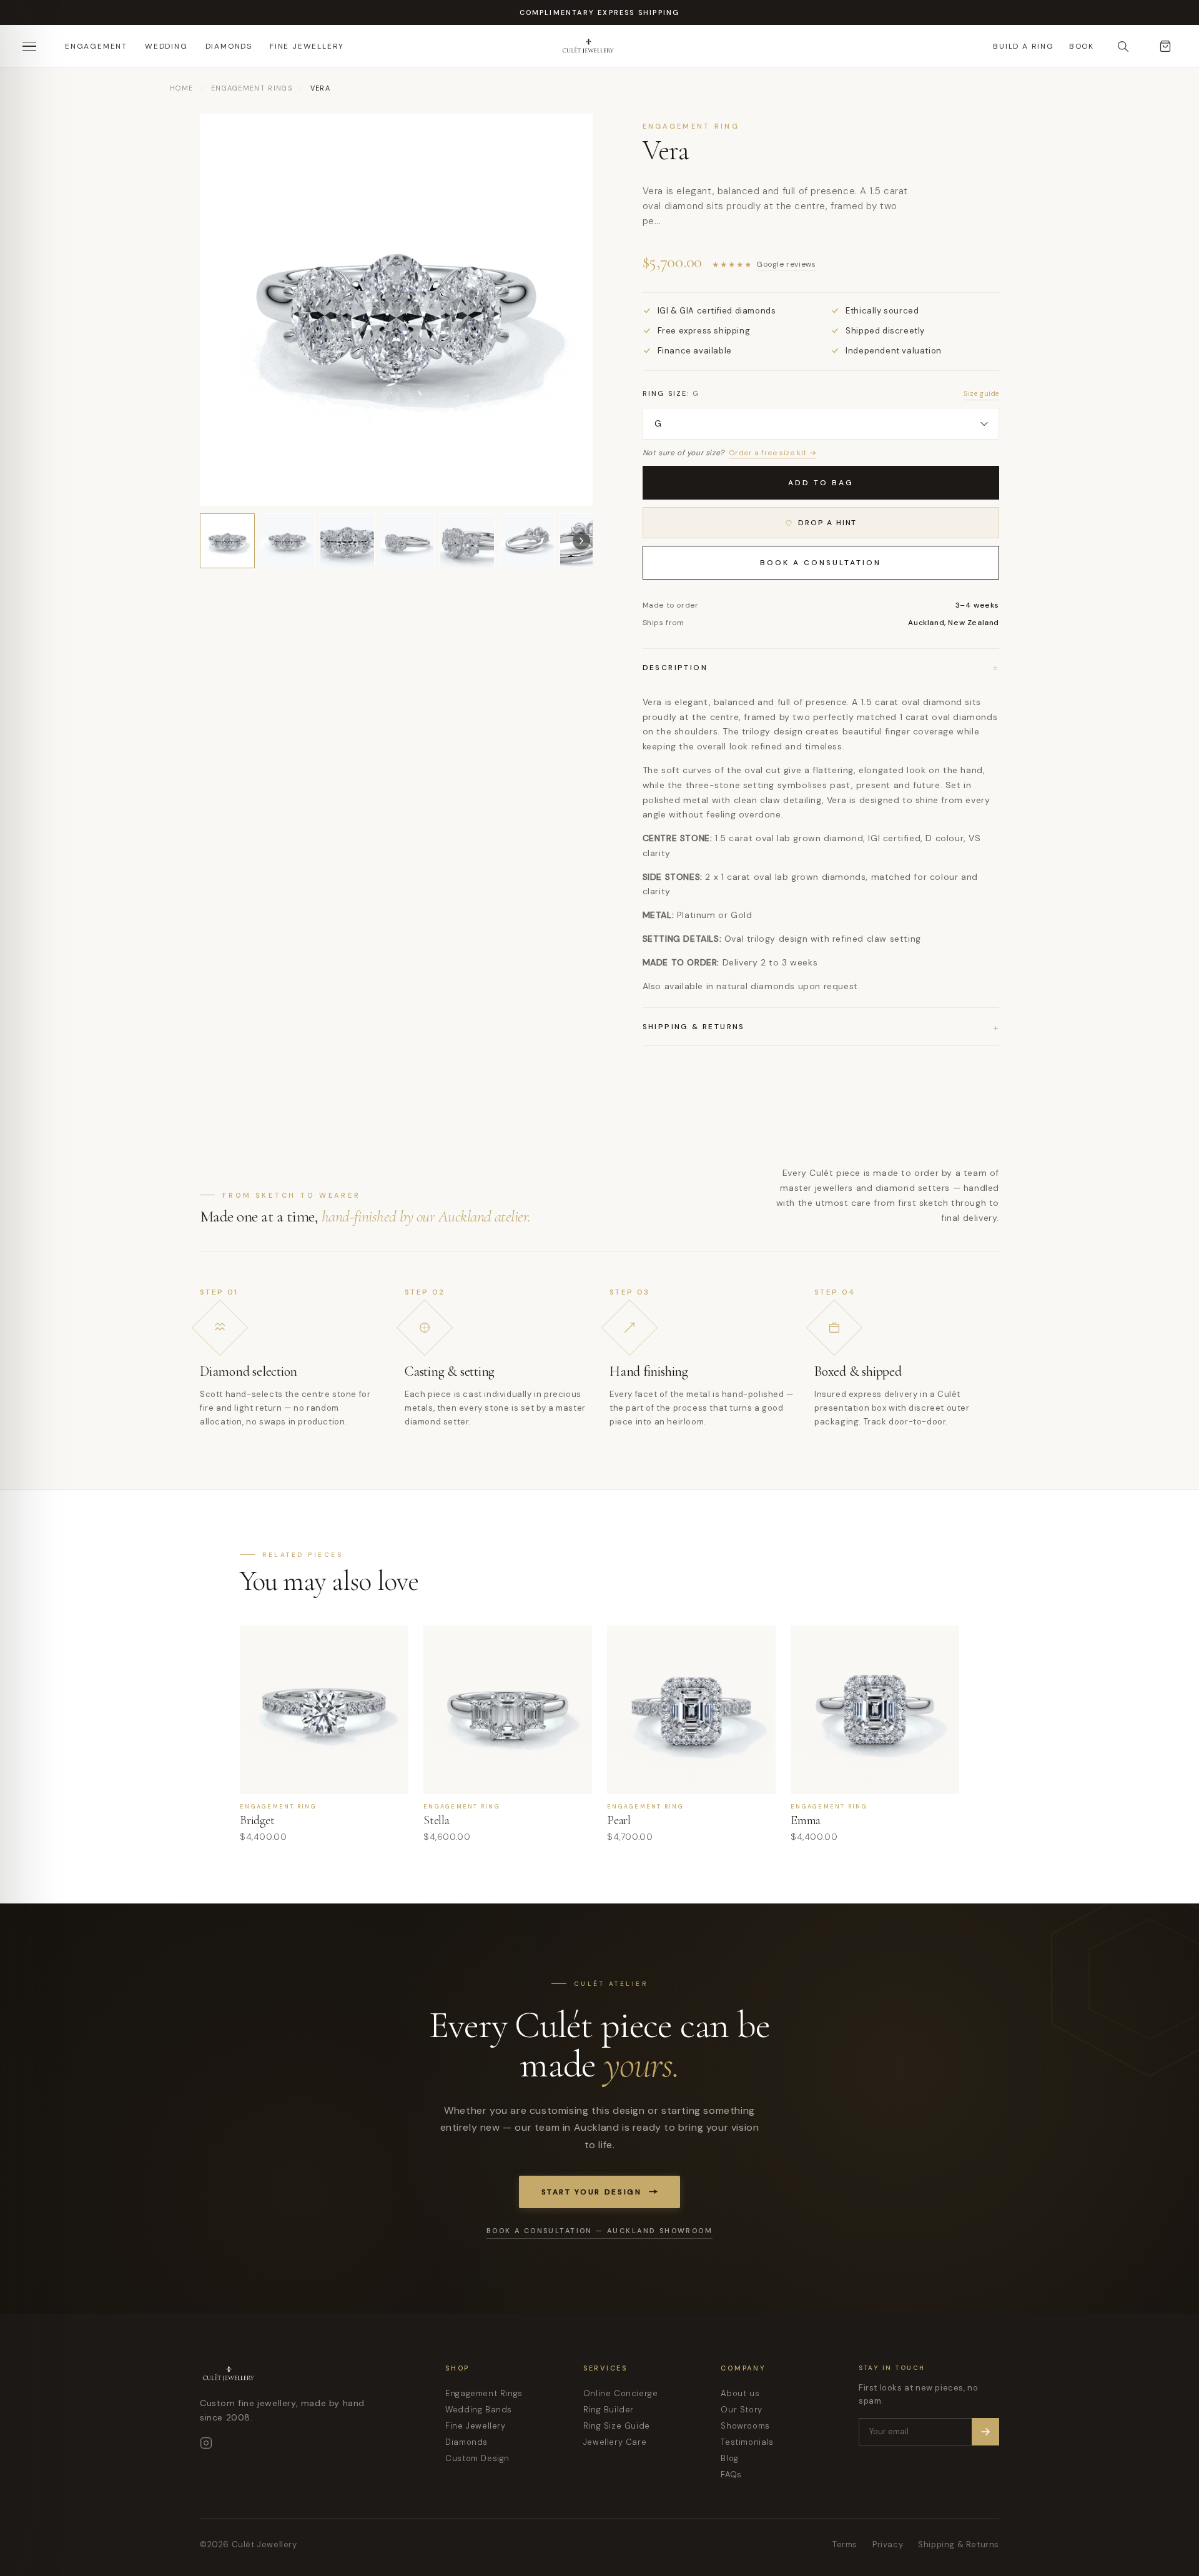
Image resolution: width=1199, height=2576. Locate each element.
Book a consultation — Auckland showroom (599, 2231)
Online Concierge (621, 2393)
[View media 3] (347, 541)
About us (740, 2393)
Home (181, 88)
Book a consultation (821, 563)
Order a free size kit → (772, 453)
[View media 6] (527, 541)
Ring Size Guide (617, 2426)
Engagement (96, 46)
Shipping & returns (821, 1027)
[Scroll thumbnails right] (581, 541)
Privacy (888, 2544)
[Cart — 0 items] (1165, 46)
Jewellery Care (615, 2442)
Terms (845, 2544)
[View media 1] (227, 541)
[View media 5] (467, 541)
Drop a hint (827, 523)
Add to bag (821, 483)
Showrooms (745, 2426)
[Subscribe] (985, 2432)
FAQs (731, 2475)
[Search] (1123, 46)
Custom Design (477, 2458)
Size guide (981, 393)
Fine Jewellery (307, 46)
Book (1082, 46)
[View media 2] (287, 541)
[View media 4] (407, 541)
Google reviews (786, 264)
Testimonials (747, 2442)
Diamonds (229, 46)
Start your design (592, 2192)
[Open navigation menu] (34, 46)
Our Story (741, 2410)
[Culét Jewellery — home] (619, 46)
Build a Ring (1024, 46)
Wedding (166, 46)
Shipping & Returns (959, 2544)
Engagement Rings (252, 88)
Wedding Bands (479, 2410)
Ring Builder (609, 2410)
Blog (729, 2458)
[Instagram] (206, 2443)
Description (821, 668)
